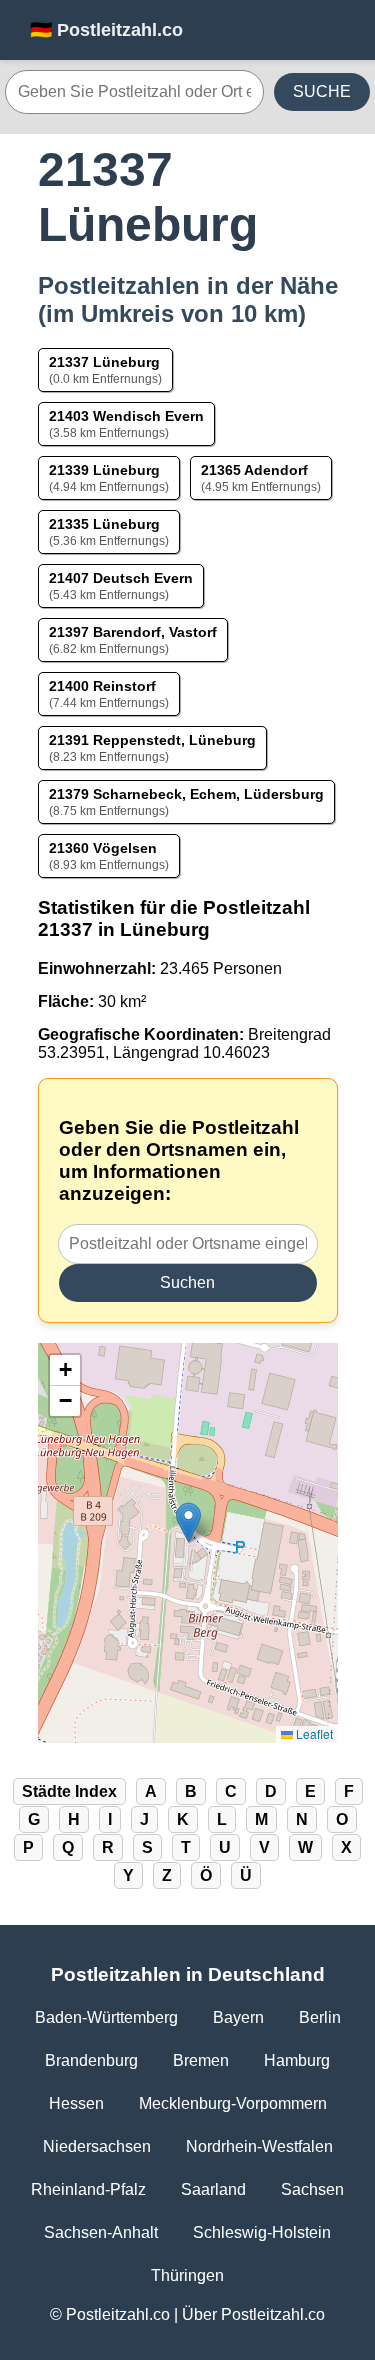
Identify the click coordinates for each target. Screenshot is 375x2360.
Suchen (187, 1282)
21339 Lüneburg (104, 470)
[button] (188, 1522)
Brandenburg (91, 2060)
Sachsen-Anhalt (101, 2232)
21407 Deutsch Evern (121, 578)
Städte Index (69, 1791)
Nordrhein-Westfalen (259, 2146)
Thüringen (187, 2275)
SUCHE (322, 91)
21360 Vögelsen (103, 848)
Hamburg (297, 2060)
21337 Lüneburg (104, 362)
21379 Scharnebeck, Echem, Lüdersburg (186, 794)
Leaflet (313, 1733)
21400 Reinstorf (102, 686)
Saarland (213, 2189)
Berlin (320, 2017)
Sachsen (312, 2189)
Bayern (238, 2017)
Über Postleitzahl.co (253, 2314)
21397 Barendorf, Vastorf (133, 632)
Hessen (76, 2103)
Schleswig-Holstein (262, 2232)
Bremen (201, 2060)
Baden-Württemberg (106, 2017)
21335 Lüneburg (104, 524)
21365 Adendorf (254, 470)
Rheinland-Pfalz (88, 2189)
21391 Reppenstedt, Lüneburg (152, 740)
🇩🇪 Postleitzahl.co (106, 30)
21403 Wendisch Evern (126, 416)
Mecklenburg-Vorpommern (233, 2103)
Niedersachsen (97, 2146)
